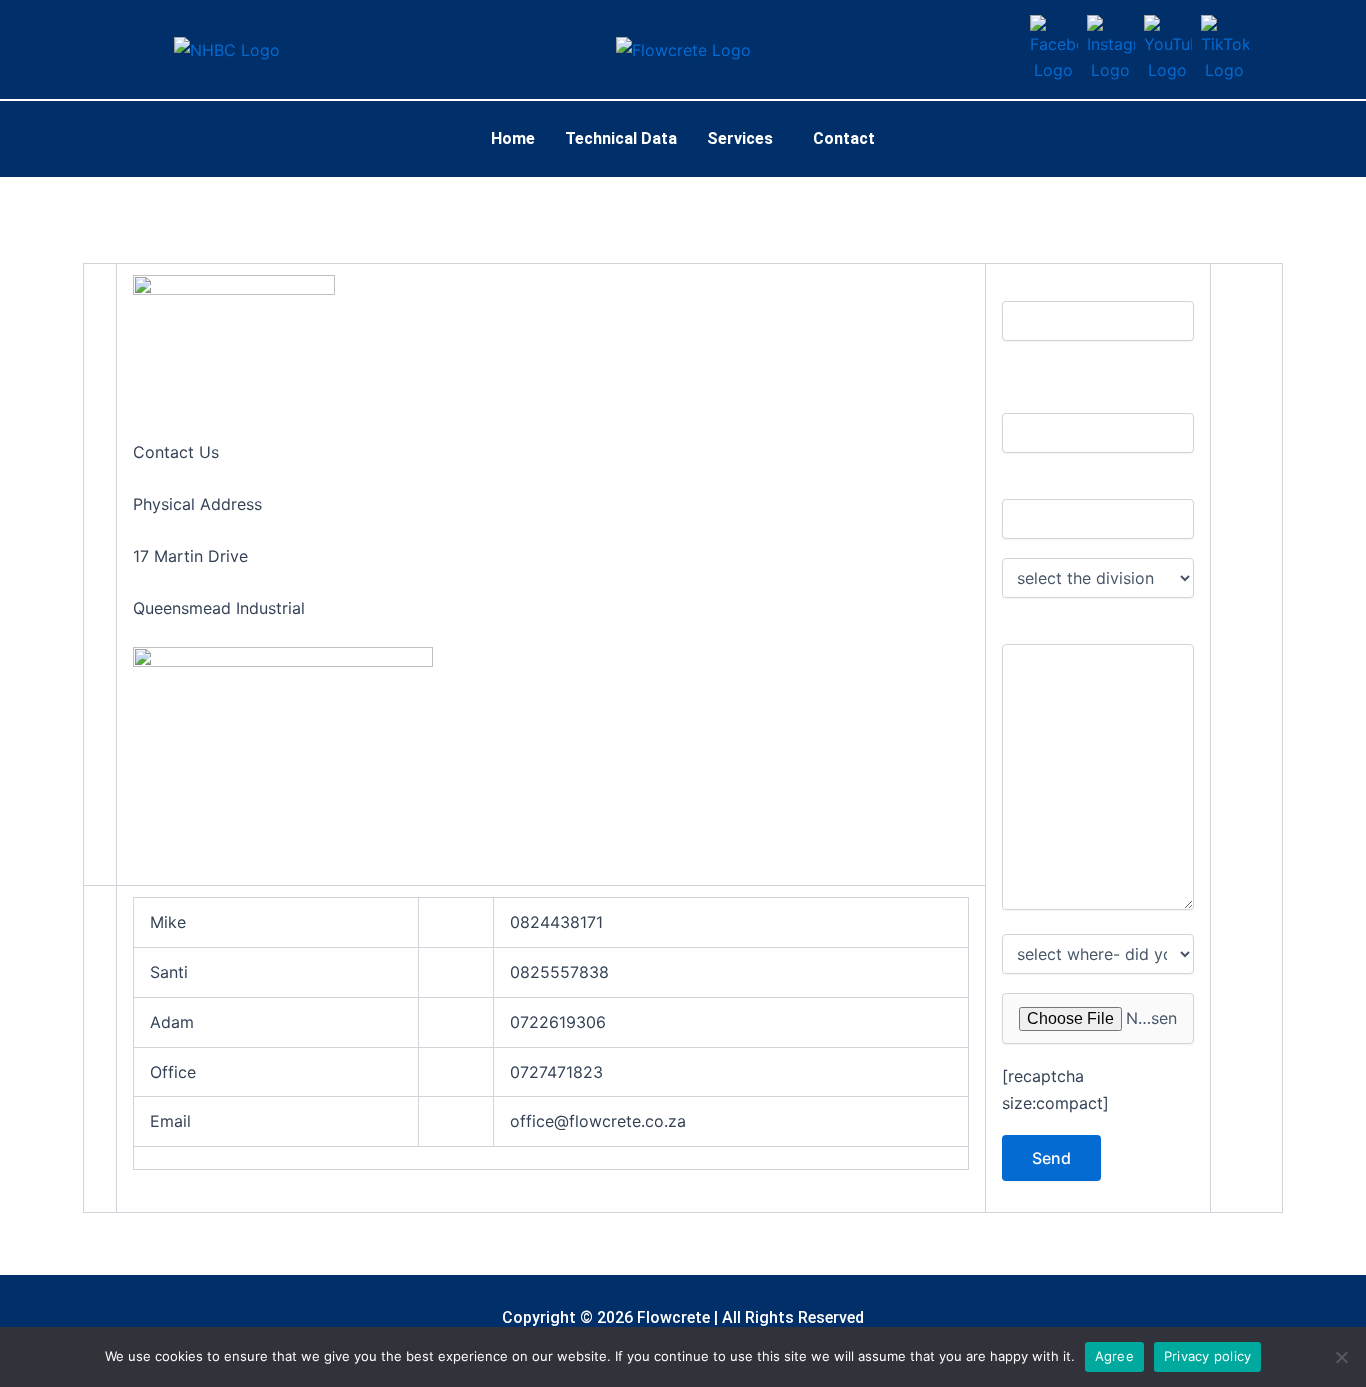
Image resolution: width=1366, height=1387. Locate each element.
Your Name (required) (1072, 288)
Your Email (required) (1070, 486)
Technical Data (621, 138)
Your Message (1050, 630)
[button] (745, 139)
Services (740, 138)
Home (513, 138)
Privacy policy (1208, 1356)
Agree (1114, 1356)
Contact (844, 138)
